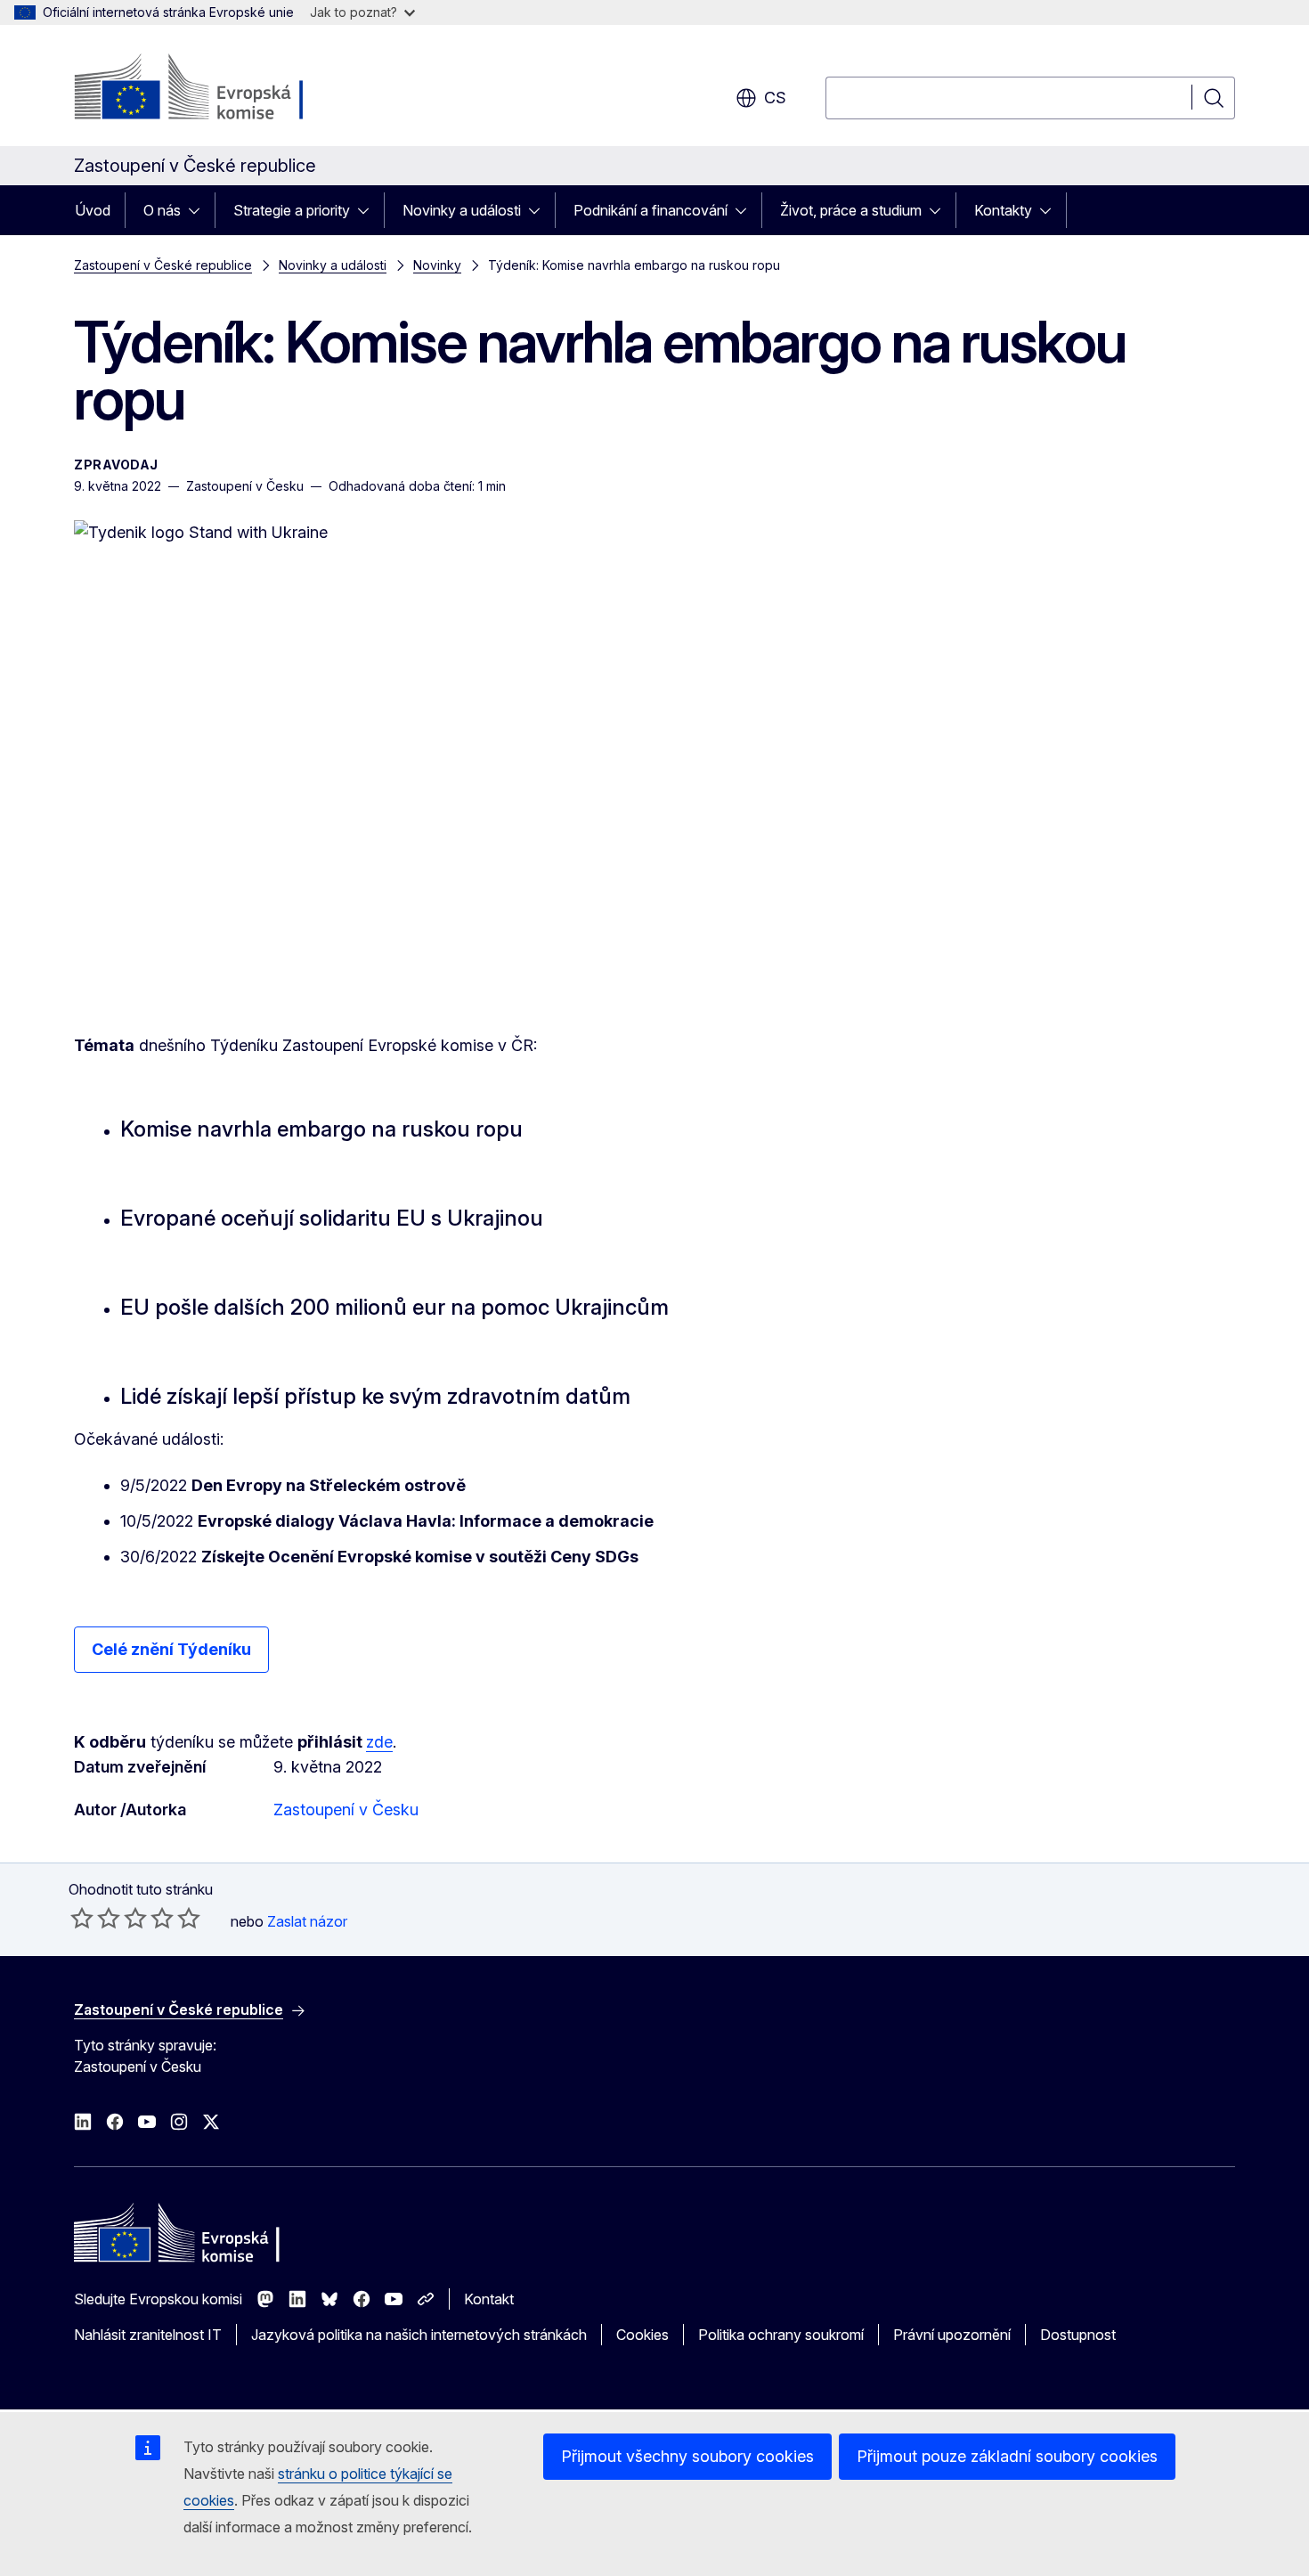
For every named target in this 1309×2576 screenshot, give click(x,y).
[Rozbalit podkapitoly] (199, 210)
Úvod (93, 210)
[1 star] (82, 1918)
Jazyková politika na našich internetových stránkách (419, 2335)
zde (379, 1742)
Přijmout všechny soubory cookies (687, 2456)
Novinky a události (462, 210)
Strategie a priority (292, 210)
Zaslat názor (307, 1921)
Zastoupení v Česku (346, 1810)
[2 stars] (95, 1918)
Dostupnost (1078, 2335)
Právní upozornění (952, 2335)
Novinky (437, 265)
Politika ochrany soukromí (781, 2335)
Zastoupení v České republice (163, 265)
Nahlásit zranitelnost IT (148, 2335)
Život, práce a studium (851, 210)
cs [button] (775, 98)
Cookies (642, 2335)
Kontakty (1003, 210)
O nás (162, 210)
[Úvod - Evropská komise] (218, 89)
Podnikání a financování (650, 210)
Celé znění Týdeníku (171, 1649)
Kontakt (489, 2299)
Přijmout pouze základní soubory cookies (1007, 2456)
